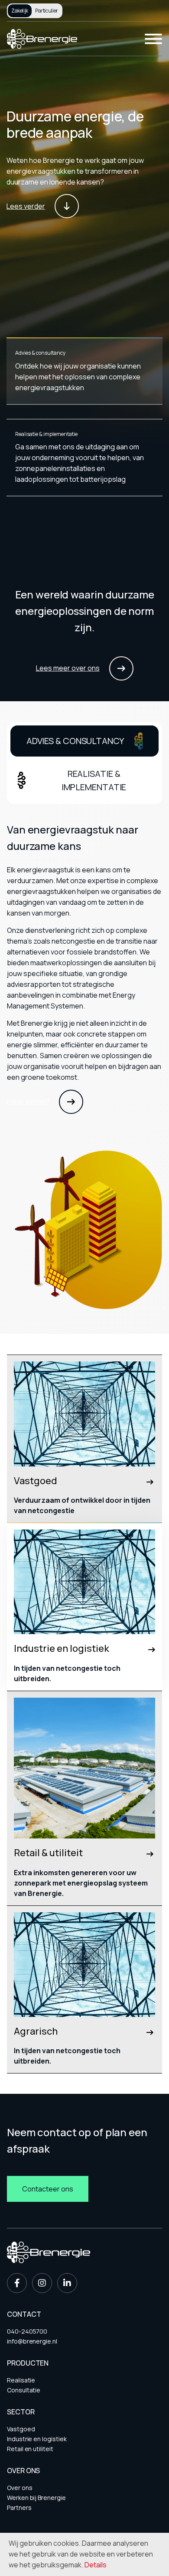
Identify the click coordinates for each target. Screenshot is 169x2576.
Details (96, 2565)
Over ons (19, 2488)
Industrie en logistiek (37, 2439)
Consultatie (24, 2390)
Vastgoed (21, 2429)
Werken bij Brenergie (36, 2498)
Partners (19, 2508)
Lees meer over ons (68, 668)
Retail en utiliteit (30, 2449)
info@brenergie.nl (32, 2341)
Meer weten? (28, 1101)
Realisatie (21, 2380)
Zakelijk (20, 11)
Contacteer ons (48, 2189)
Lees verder (26, 206)
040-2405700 (27, 2331)
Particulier (47, 11)
